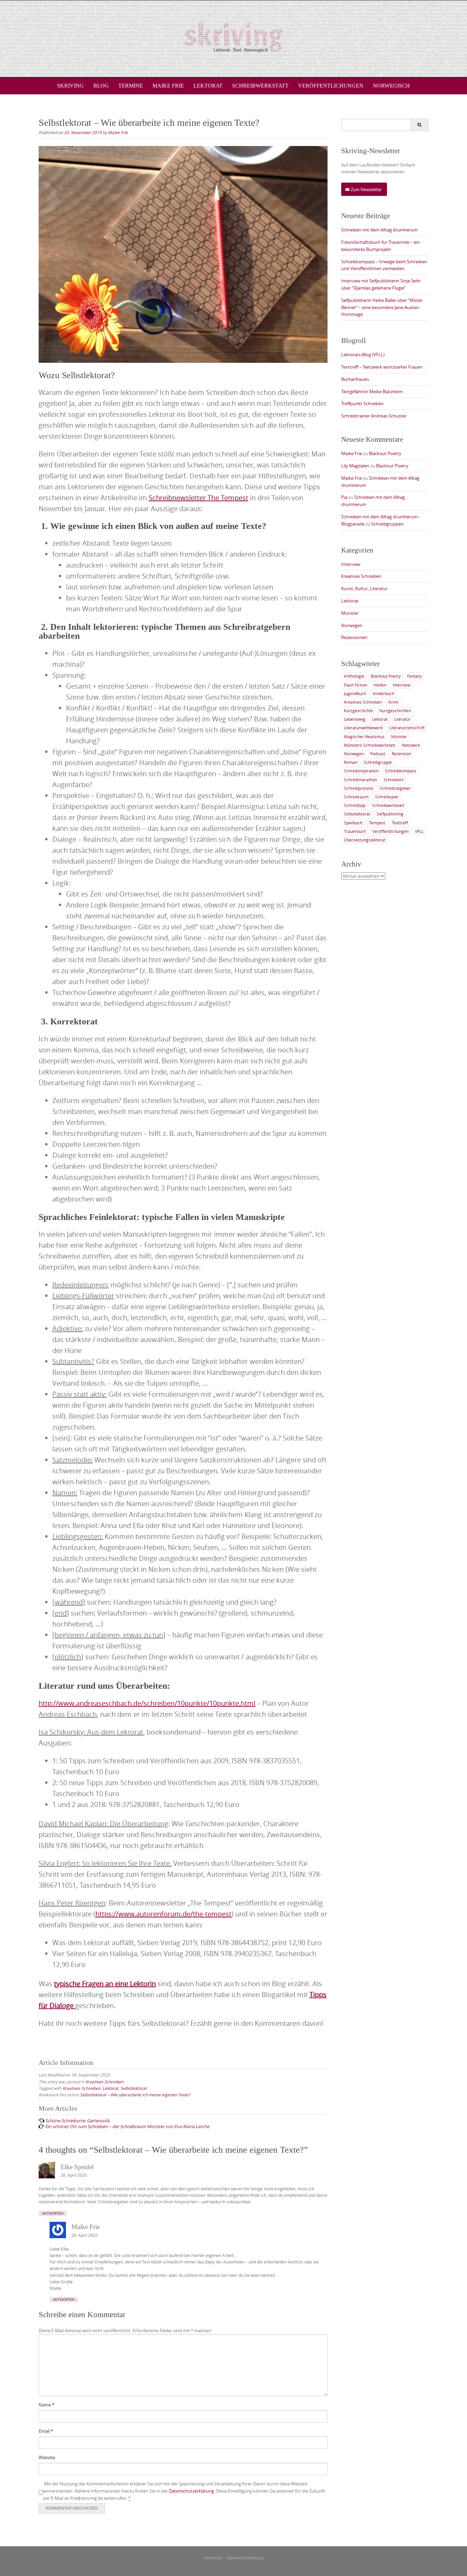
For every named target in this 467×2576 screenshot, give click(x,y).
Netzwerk (411, 745)
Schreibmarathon (361, 780)
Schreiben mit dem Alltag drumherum (379, 230)
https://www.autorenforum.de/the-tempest (163, 1914)
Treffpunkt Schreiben (362, 403)
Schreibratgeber (395, 788)
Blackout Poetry (385, 453)
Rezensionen (354, 637)
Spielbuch (353, 823)
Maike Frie (168, 86)
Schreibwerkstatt (260, 86)
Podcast (378, 754)
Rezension (402, 754)
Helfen (380, 685)
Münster (350, 613)
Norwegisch (391, 86)
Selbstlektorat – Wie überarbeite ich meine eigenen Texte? (135, 2095)
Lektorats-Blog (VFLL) (363, 355)
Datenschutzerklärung (191, 2491)
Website (47, 2457)
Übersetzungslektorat (365, 840)
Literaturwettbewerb (363, 728)
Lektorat (208, 86)
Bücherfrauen (355, 379)
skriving (70, 86)
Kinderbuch (383, 693)
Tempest (377, 823)
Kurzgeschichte (358, 711)
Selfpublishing (390, 814)
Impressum (213, 2558)
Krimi (393, 702)
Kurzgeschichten (395, 711)
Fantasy (415, 676)
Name (46, 2405)
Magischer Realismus (364, 736)
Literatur (402, 719)
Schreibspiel (387, 797)
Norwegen (352, 625)
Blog (101, 86)
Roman (351, 762)
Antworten (53, 2213)
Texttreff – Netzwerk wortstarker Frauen (382, 367)
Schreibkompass (401, 771)
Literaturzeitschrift (407, 728)
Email (46, 2431)
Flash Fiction (356, 685)
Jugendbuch (355, 693)
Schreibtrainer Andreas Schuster (374, 416)
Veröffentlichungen (331, 86)
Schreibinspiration (361, 771)
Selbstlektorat (134, 2088)
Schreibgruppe (378, 762)
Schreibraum (356, 797)
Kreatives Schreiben (104, 2082)
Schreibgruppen (388, 524)
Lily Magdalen (355, 466)
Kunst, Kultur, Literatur (364, 588)
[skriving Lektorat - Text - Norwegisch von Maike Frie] (233, 37)
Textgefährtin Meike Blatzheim (372, 391)
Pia (344, 497)
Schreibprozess (359, 788)
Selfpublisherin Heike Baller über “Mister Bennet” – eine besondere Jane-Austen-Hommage (382, 307)
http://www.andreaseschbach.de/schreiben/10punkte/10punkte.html (147, 1703)
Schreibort (393, 780)
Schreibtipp (355, 805)
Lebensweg (355, 719)
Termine (131, 86)
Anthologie (354, 676)
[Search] (419, 125)
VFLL (419, 831)
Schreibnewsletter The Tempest (198, 498)
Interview (351, 564)
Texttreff (400, 823)
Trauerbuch (355, 831)
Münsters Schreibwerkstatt (370, 745)
